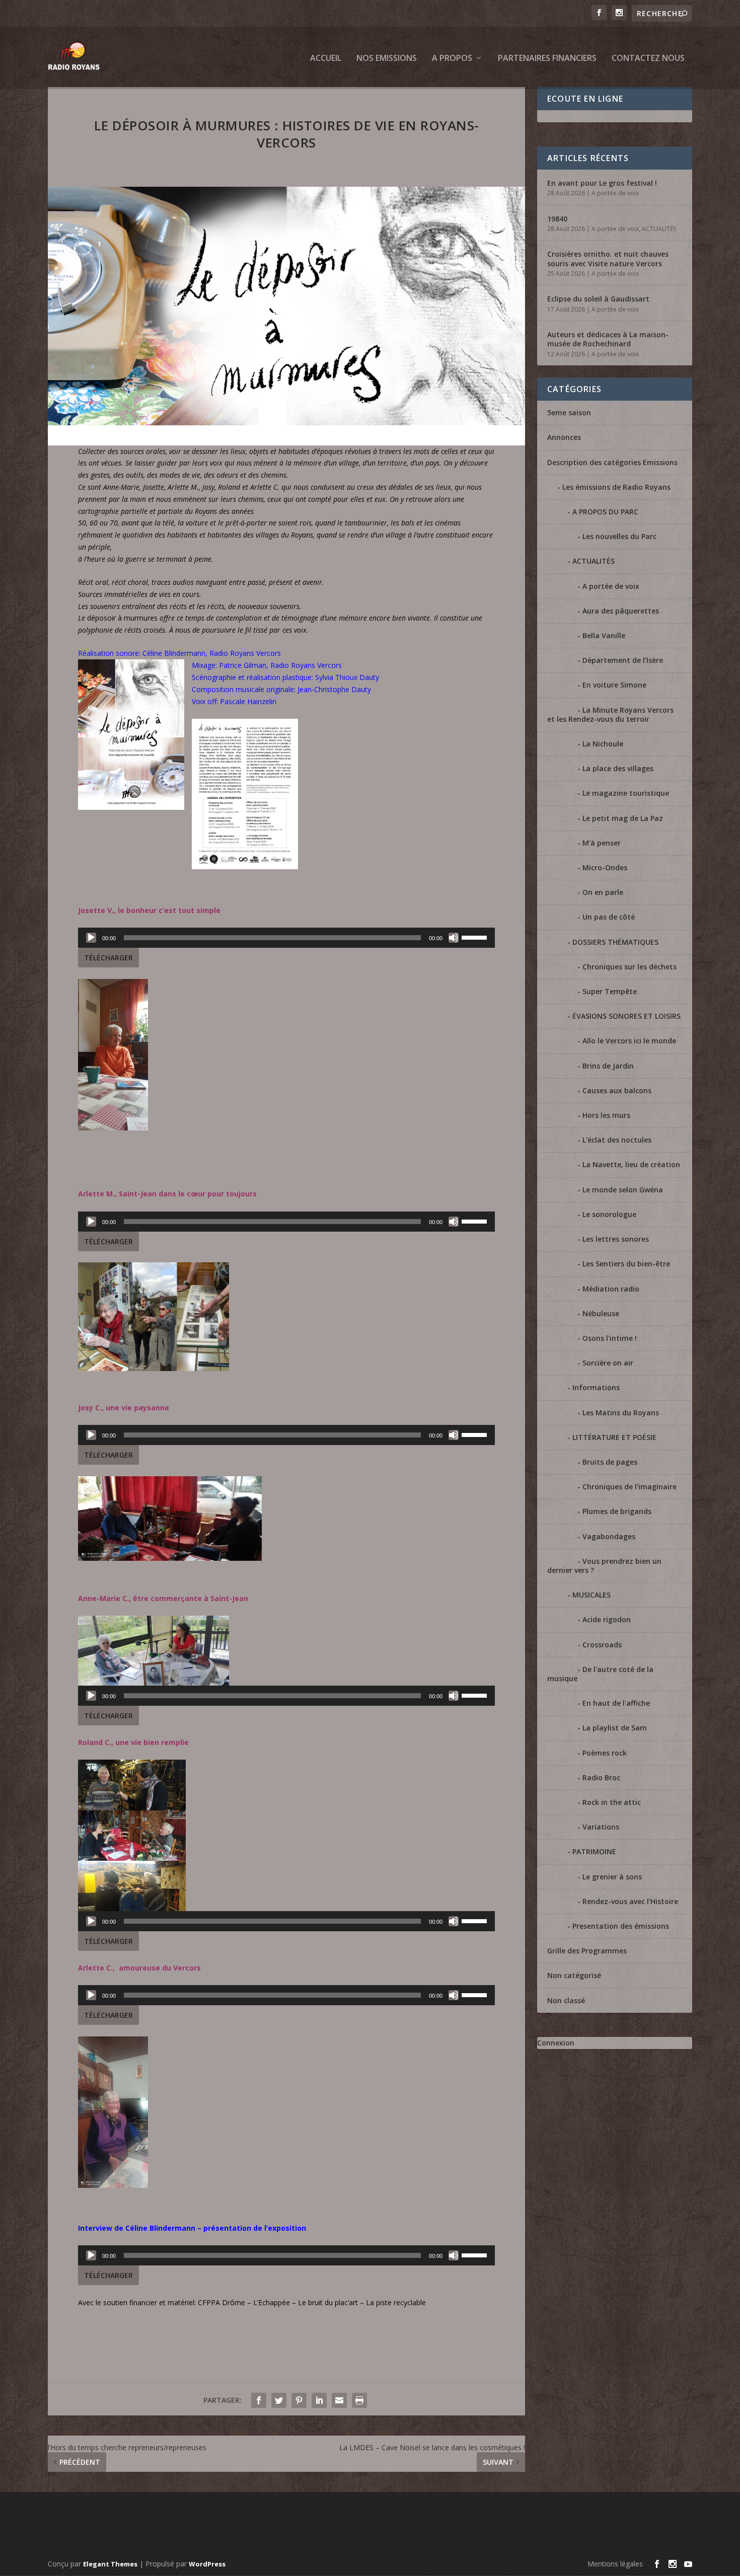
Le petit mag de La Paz (623, 818)
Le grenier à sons (612, 1877)
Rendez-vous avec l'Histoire (630, 1901)
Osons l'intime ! (610, 1338)
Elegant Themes (110, 2564)
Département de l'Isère (623, 660)
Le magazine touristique (626, 793)
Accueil (326, 59)
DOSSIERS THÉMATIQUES (615, 942)
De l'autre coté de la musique (600, 1674)
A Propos (452, 59)
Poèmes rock (605, 1753)
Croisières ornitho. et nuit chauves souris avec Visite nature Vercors (608, 258)
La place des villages (618, 768)
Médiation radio (611, 1289)
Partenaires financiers (547, 59)
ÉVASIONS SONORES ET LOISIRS (626, 1016)
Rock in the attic (612, 1802)
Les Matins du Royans (621, 1413)
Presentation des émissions (621, 1926)
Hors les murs (606, 1115)
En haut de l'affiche (616, 1703)
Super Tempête (610, 991)
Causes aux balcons (617, 1090)
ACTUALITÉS (659, 229)
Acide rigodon (607, 1619)
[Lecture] (91, 938)
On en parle (603, 892)
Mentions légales (615, 2564)
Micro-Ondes (605, 867)
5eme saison (569, 412)
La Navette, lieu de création (631, 1164)
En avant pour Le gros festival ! (602, 183)
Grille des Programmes (587, 1951)
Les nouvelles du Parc (619, 536)
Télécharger (108, 958)
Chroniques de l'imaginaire (630, 1487)
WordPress (207, 2564)
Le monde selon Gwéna (623, 1190)
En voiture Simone (614, 685)
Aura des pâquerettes (621, 611)
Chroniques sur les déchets (630, 967)
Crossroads (602, 1645)
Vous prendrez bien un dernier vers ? (604, 1566)
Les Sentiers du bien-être (626, 1264)
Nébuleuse (601, 1313)
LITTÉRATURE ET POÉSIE (614, 1437)
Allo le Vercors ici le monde (629, 1041)
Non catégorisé (574, 1975)
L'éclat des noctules (617, 1140)
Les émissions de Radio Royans (616, 487)
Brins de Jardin (608, 1066)
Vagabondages (609, 1536)
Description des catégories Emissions (612, 462)
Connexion (556, 2043)
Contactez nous (648, 59)
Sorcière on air (608, 1363)
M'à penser (602, 843)
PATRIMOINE (594, 1851)
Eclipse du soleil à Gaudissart (598, 299)
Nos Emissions (387, 59)
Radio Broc (601, 1777)
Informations (596, 1387)
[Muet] (454, 938)
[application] (286, 938)
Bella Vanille (604, 635)
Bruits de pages (610, 1462)
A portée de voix (615, 193)
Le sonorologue (609, 1214)
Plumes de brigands (617, 1511)
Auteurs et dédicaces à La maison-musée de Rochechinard (608, 339)
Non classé (566, 2000)
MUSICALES (591, 1595)
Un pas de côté (609, 917)
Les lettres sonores (616, 1239)
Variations (601, 1827)
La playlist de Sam (615, 1728)
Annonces (564, 437)
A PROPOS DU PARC (605, 512)
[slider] (476, 937)
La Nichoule (603, 744)
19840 (557, 219)
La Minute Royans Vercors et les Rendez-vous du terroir (610, 714)
